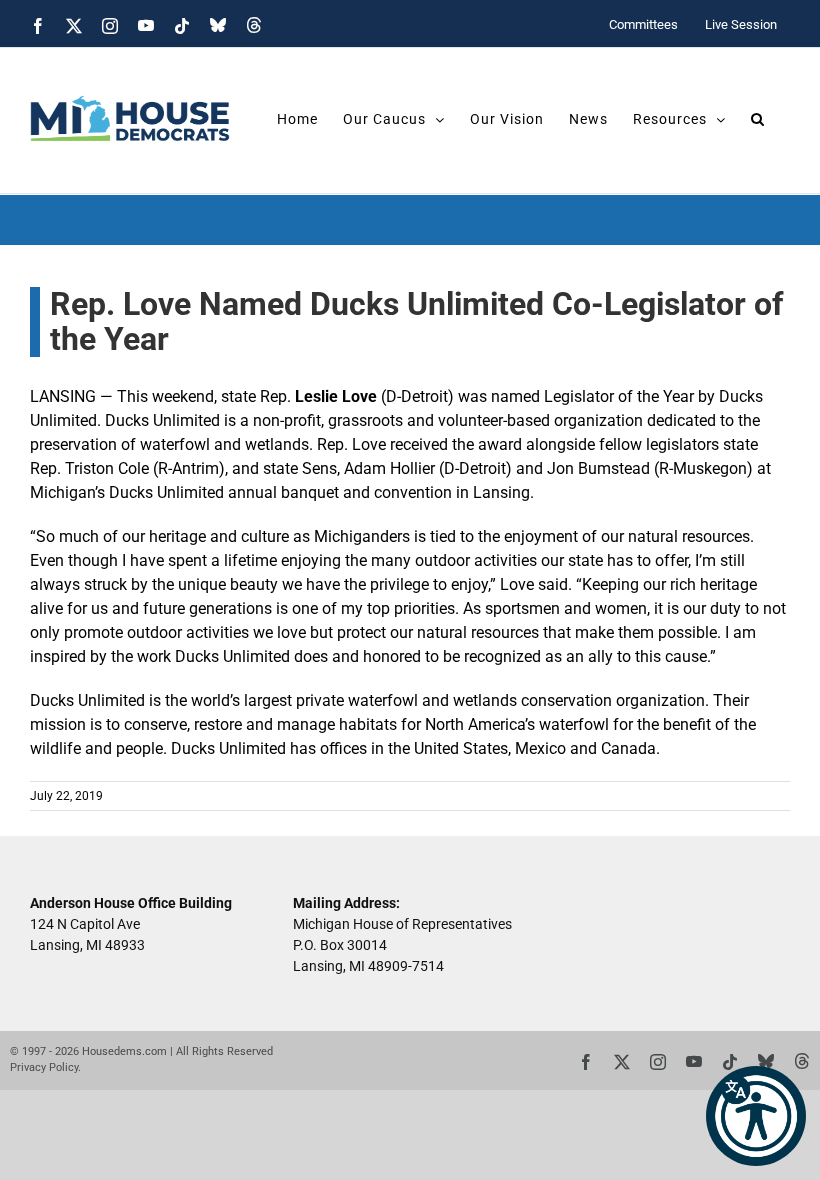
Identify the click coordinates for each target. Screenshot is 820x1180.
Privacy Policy (44, 1067)
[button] (756, 1116)
